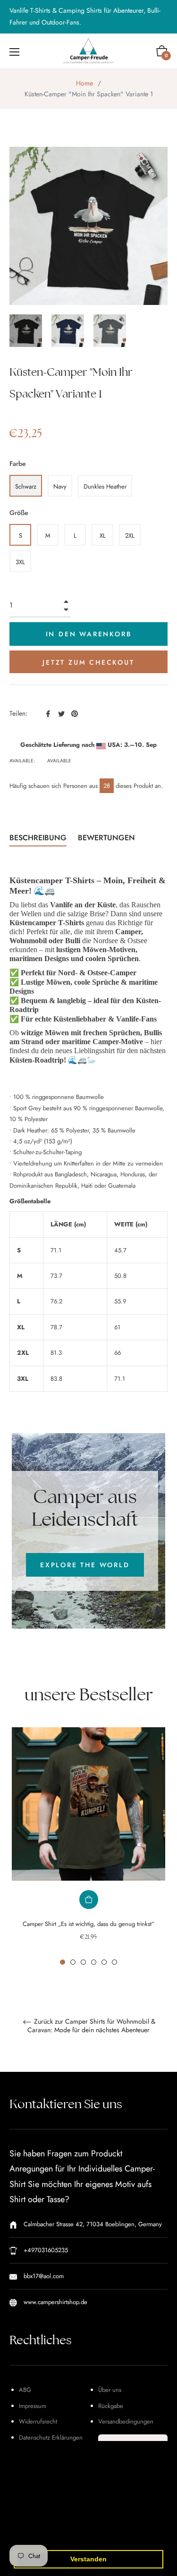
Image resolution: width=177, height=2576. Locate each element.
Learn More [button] (91, 2535)
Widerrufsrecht (38, 2421)
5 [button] (104, 1962)
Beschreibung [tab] (38, 838)
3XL (20, 562)
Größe (19, 513)
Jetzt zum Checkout (88, 662)
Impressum (33, 2406)
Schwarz (26, 486)
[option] (88, 1846)
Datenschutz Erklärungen (51, 2437)
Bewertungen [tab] (108, 838)
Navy (60, 486)
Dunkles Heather (105, 486)
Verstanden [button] (88, 2559)
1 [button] (63, 1962)
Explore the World (85, 1565)
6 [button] (114, 1962)
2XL (130, 536)
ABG (25, 2390)
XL (103, 536)
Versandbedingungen (126, 2421)
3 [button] (83, 1962)
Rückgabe (111, 2406)
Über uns (110, 2390)
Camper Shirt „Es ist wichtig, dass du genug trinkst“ (88, 1924)
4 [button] (94, 1962)
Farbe (18, 464)
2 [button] (73, 1962)
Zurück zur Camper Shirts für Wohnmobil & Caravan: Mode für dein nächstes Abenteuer (91, 2026)
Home (84, 83)
